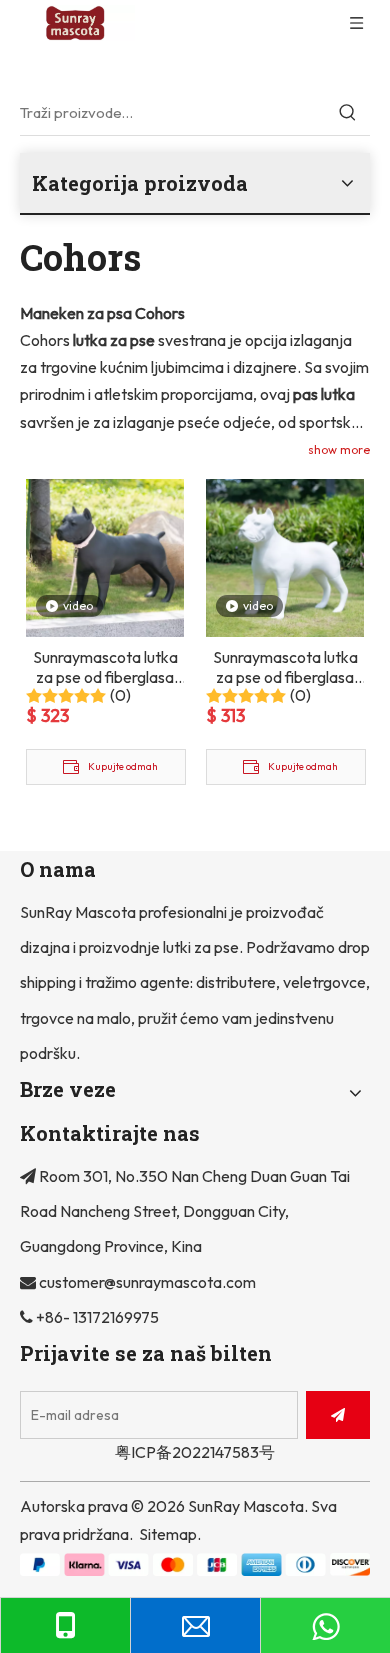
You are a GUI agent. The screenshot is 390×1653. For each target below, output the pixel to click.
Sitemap (168, 1534)
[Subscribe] (338, 1415)
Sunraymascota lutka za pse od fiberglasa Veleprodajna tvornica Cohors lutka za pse (105, 667)
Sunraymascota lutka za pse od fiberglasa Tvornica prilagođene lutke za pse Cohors (285, 667)
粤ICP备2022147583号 (195, 1452)
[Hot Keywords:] (348, 113)
